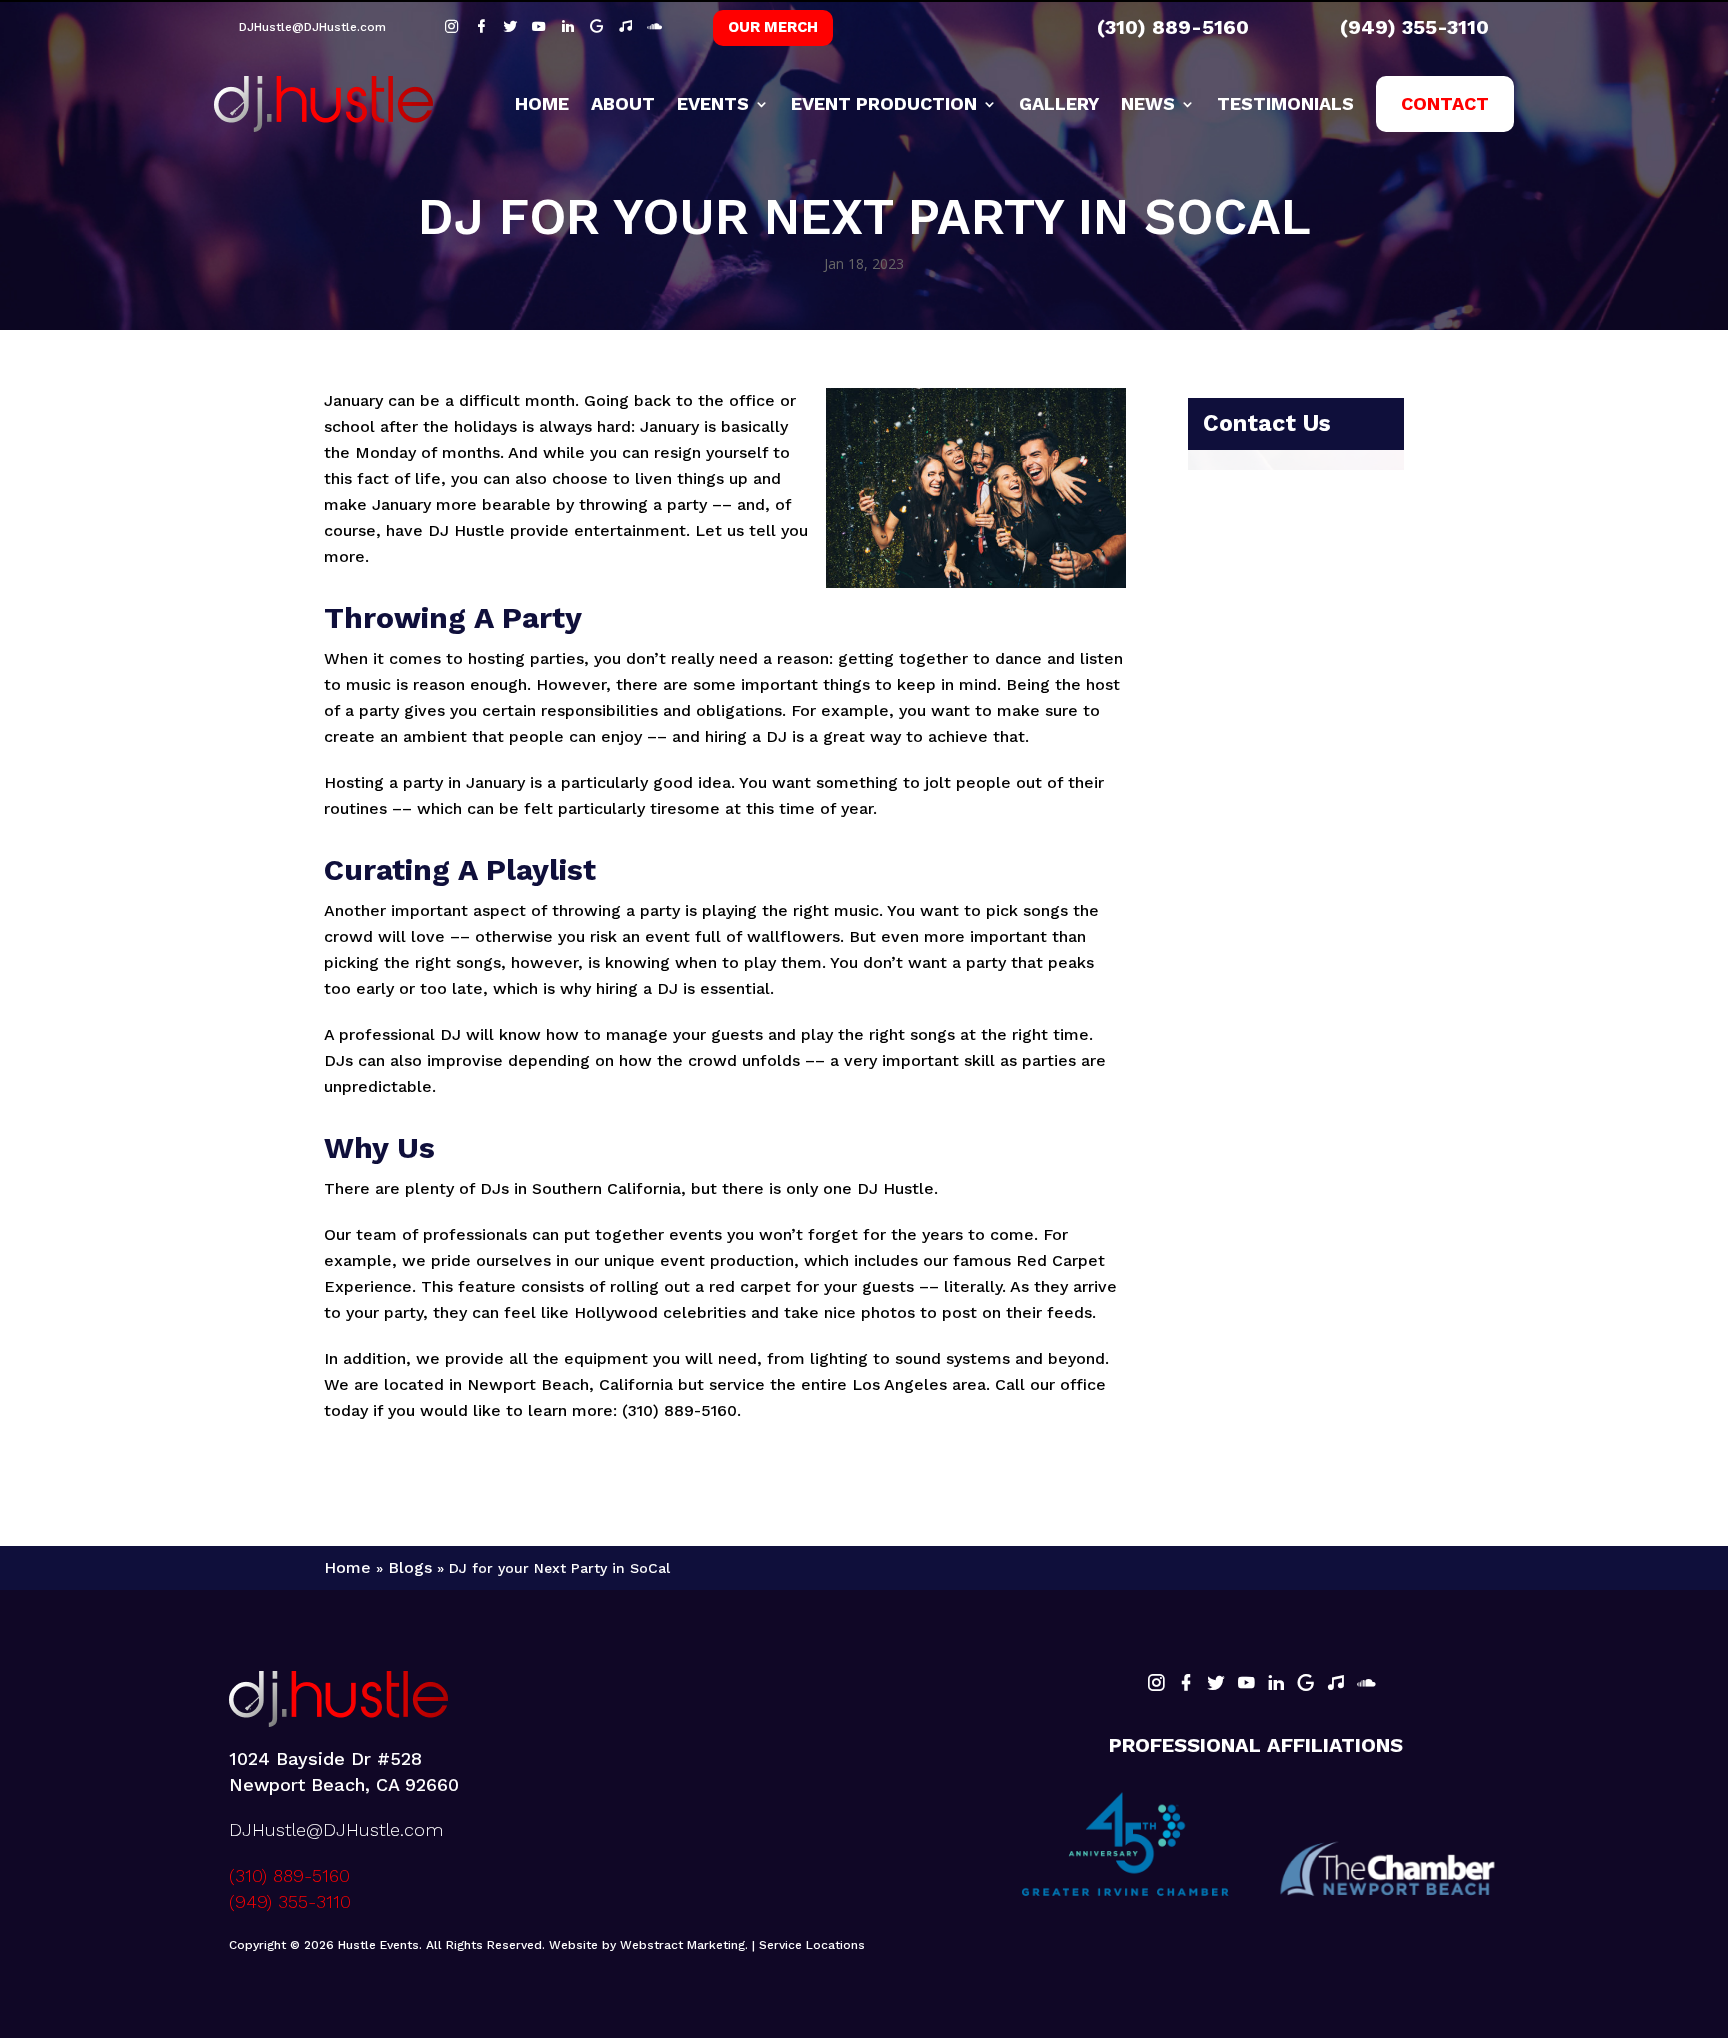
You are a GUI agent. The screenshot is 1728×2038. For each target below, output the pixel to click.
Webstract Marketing (682, 1945)
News (1148, 103)
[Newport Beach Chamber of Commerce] (1387, 1868)
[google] (599, 26)
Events (713, 103)
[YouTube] (541, 26)
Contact (1445, 103)
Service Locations (812, 1945)
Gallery (1059, 103)
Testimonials (1285, 103)
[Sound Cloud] (655, 26)
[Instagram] (454, 26)
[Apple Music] (628, 26)
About (623, 103)
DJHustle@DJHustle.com (312, 27)
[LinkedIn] (570, 26)
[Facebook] (483, 26)
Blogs (410, 1567)
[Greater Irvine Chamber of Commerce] (1125, 1847)
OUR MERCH (773, 27)
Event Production (884, 103)
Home (542, 103)
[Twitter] (512, 26)
